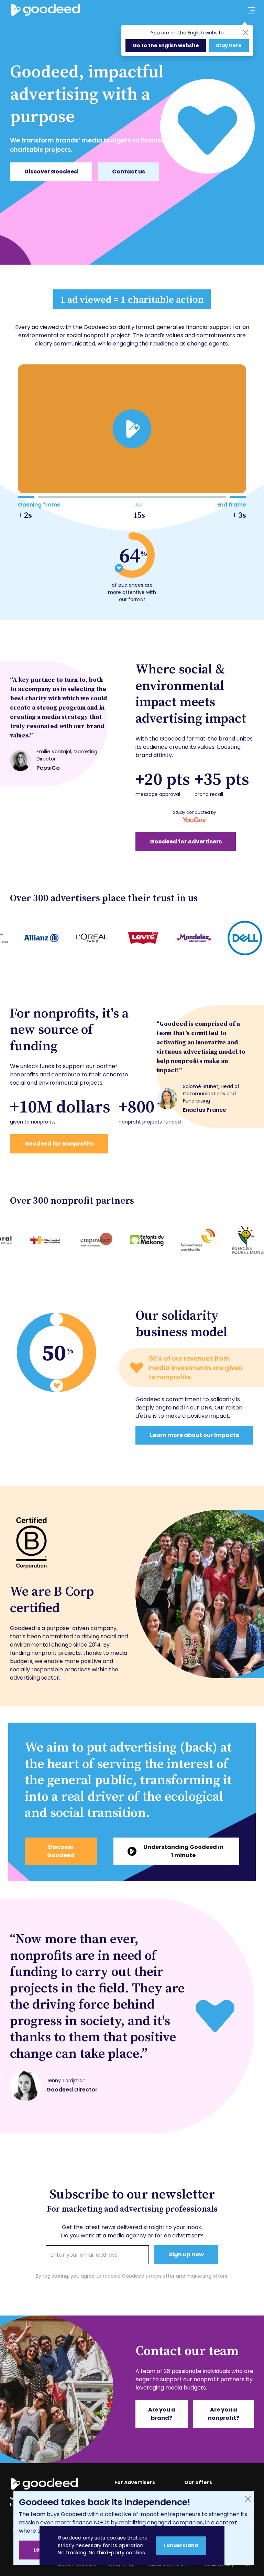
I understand (181, 2545)
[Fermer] (248, 2499)
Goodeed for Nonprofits (59, 1144)
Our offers (198, 2482)
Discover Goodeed (51, 172)
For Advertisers (135, 2482)
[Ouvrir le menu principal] (247, 10)
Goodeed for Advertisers (186, 842)
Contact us (129, 172)
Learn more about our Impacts (194, 1435)
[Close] (245, 33)
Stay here (229, 45)
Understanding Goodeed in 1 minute (183, 1851)
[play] (132, 429)
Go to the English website (166, 45)
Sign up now (186, 2254)
